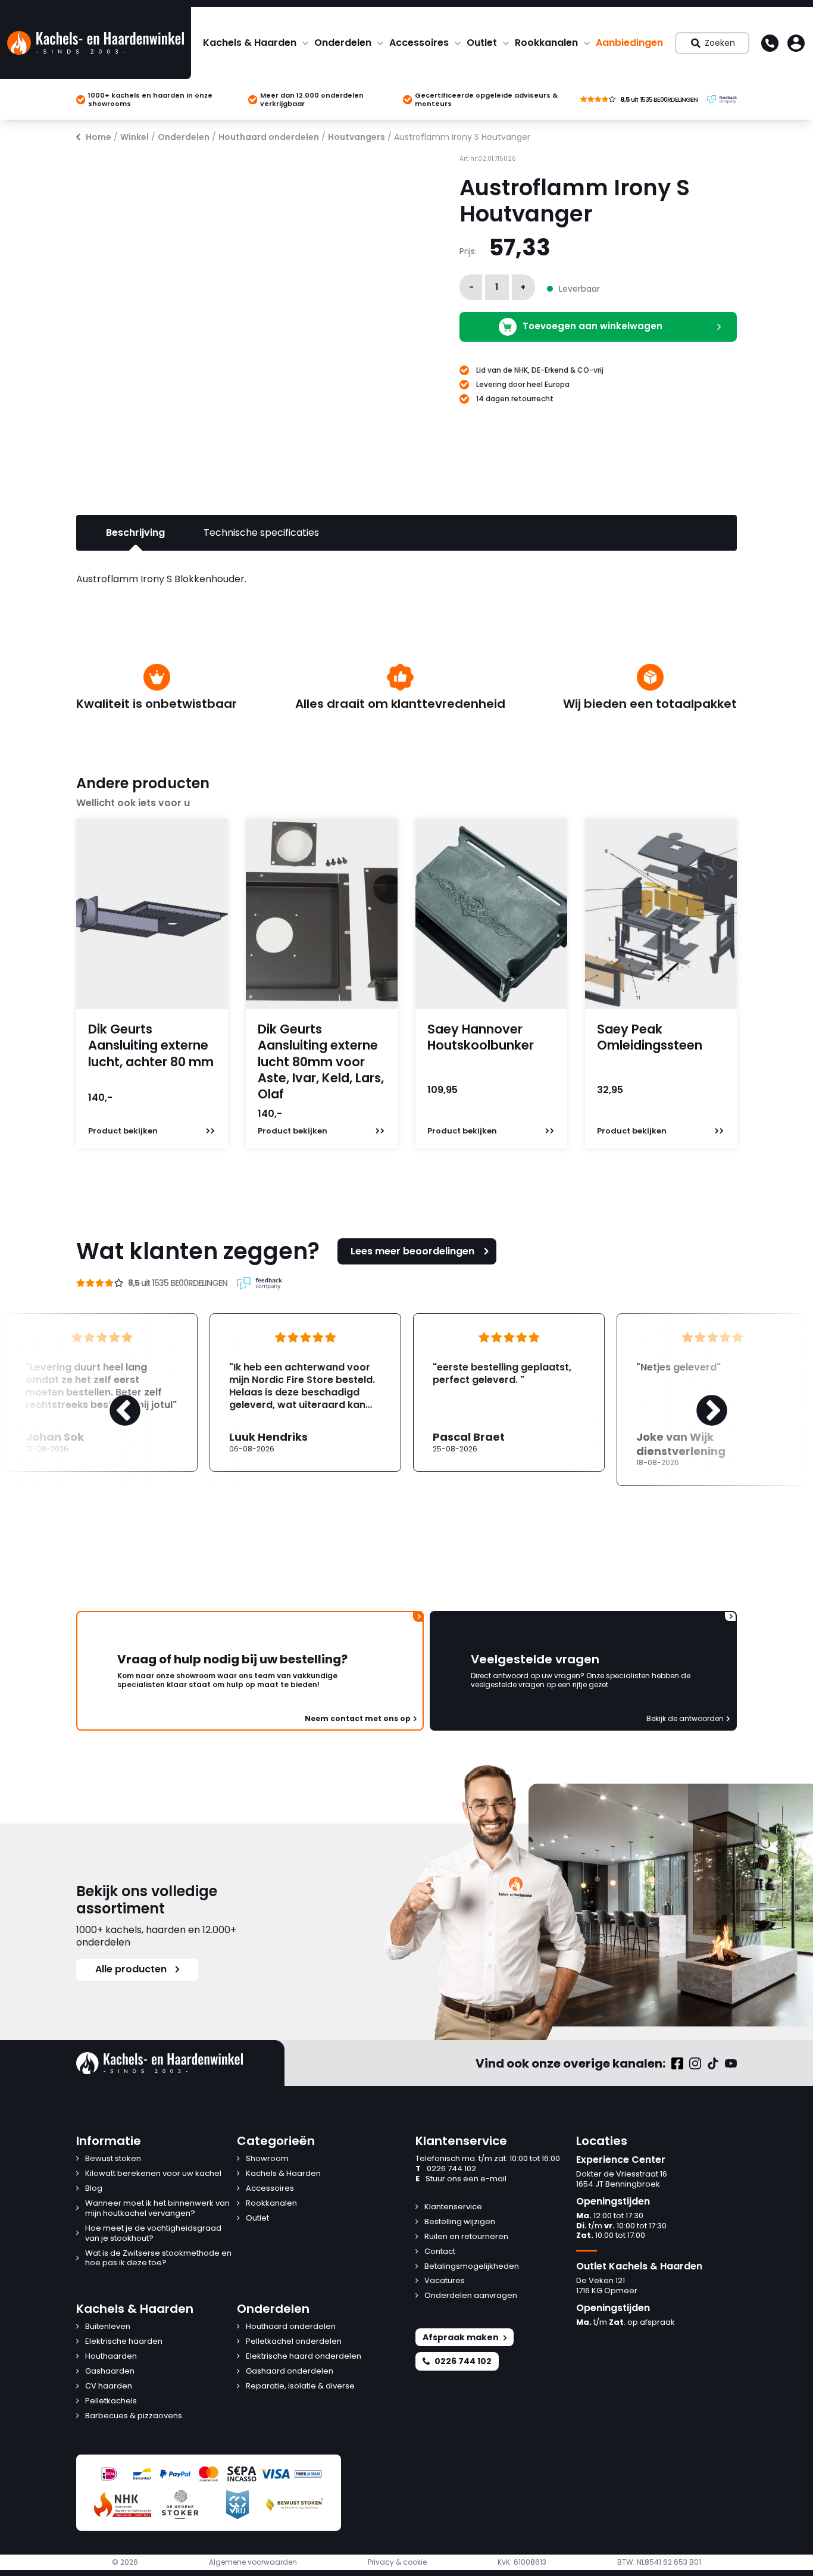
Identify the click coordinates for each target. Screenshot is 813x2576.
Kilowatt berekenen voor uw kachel (153, 2174)
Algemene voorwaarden (253, 2562)
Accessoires (419, 43)
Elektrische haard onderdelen (304, 2357)
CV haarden (109, 2386)
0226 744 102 (446, 2169)
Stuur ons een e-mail (461, 2179)
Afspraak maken (461, 2337)
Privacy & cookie (397, 2562)
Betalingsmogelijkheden (472, 2267)
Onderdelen (343, 43)
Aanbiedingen (629, 43)
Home (99, 137)
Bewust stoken (113, 2159)
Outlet (482, 43)
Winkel (135, 137)
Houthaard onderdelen (269, 137)
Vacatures (445, 2281)
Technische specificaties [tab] (261, 533)
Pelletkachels (111, 2401)
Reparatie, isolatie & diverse (300, 2386)
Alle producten (131, 1969)
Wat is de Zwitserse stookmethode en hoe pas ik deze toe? (158, 2259)
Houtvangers (357, 137)
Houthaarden (111, 2357)
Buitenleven (108, 2327)
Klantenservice (453, 2207)
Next (700, 1400)
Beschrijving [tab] (135, 533)
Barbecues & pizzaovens (134, 2416)
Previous (113, 1400)
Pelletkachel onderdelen (294, 2342)
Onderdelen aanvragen (471, 2296)
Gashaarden (110, 2372)
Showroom (267, 2159)
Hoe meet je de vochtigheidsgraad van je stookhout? (153, 2234)
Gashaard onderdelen (290, 2372)
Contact (440, 2252)
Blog (94, 2189)
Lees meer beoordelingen (412, 1251)
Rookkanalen (546, 43)
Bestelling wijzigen (460, 2222)
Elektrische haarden (124, 2342)
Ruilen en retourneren (466, 2237)
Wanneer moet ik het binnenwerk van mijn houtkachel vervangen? (157, 2209)
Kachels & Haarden (250, 43)
